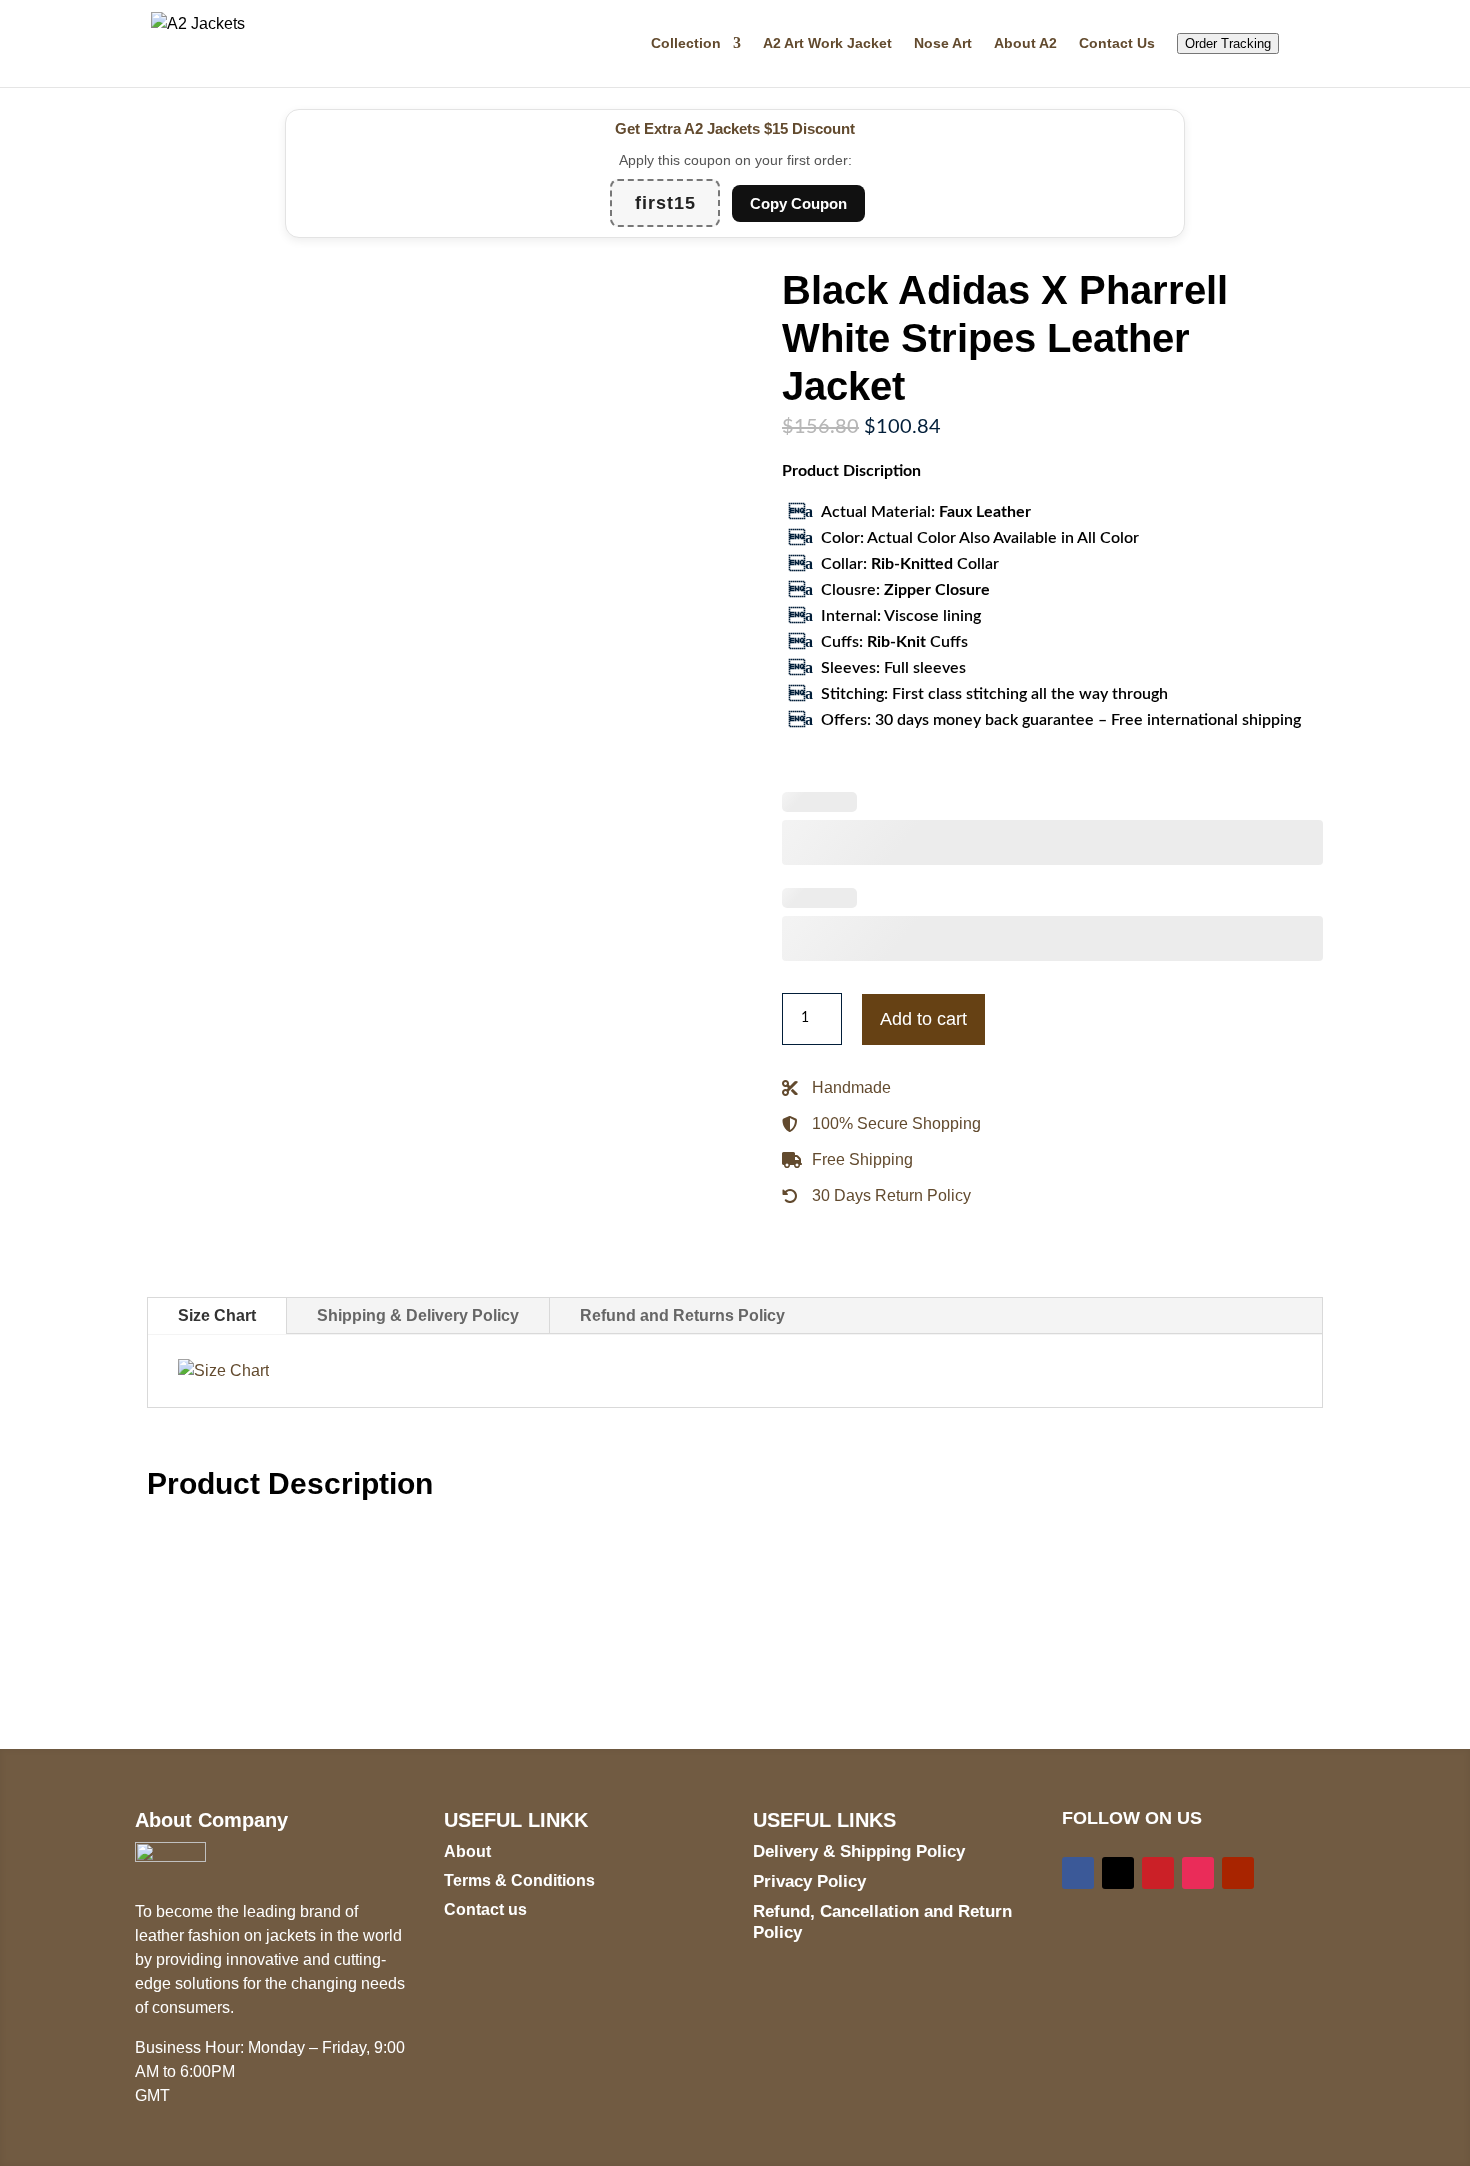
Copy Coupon (798, 203)
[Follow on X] (1118, 1873)
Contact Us (1117, 43)
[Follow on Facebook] (1078, 1873)
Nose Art (943, 43)
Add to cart (923, 1019)
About (467, 1851)
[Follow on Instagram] (1198, 1873)
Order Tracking (1228, 43)
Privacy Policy (809, 1881)
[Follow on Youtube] (1238, 1873)
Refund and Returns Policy (682, 1315)
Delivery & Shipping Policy (859, 1851)
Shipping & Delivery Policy (418, 1315)
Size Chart (217, 1315)
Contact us (485, 1909)
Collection (686, 43)
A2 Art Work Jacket (827, 43)
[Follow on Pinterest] (1158, 1873)
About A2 (1025, 43)
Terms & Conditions (519, 1880)
